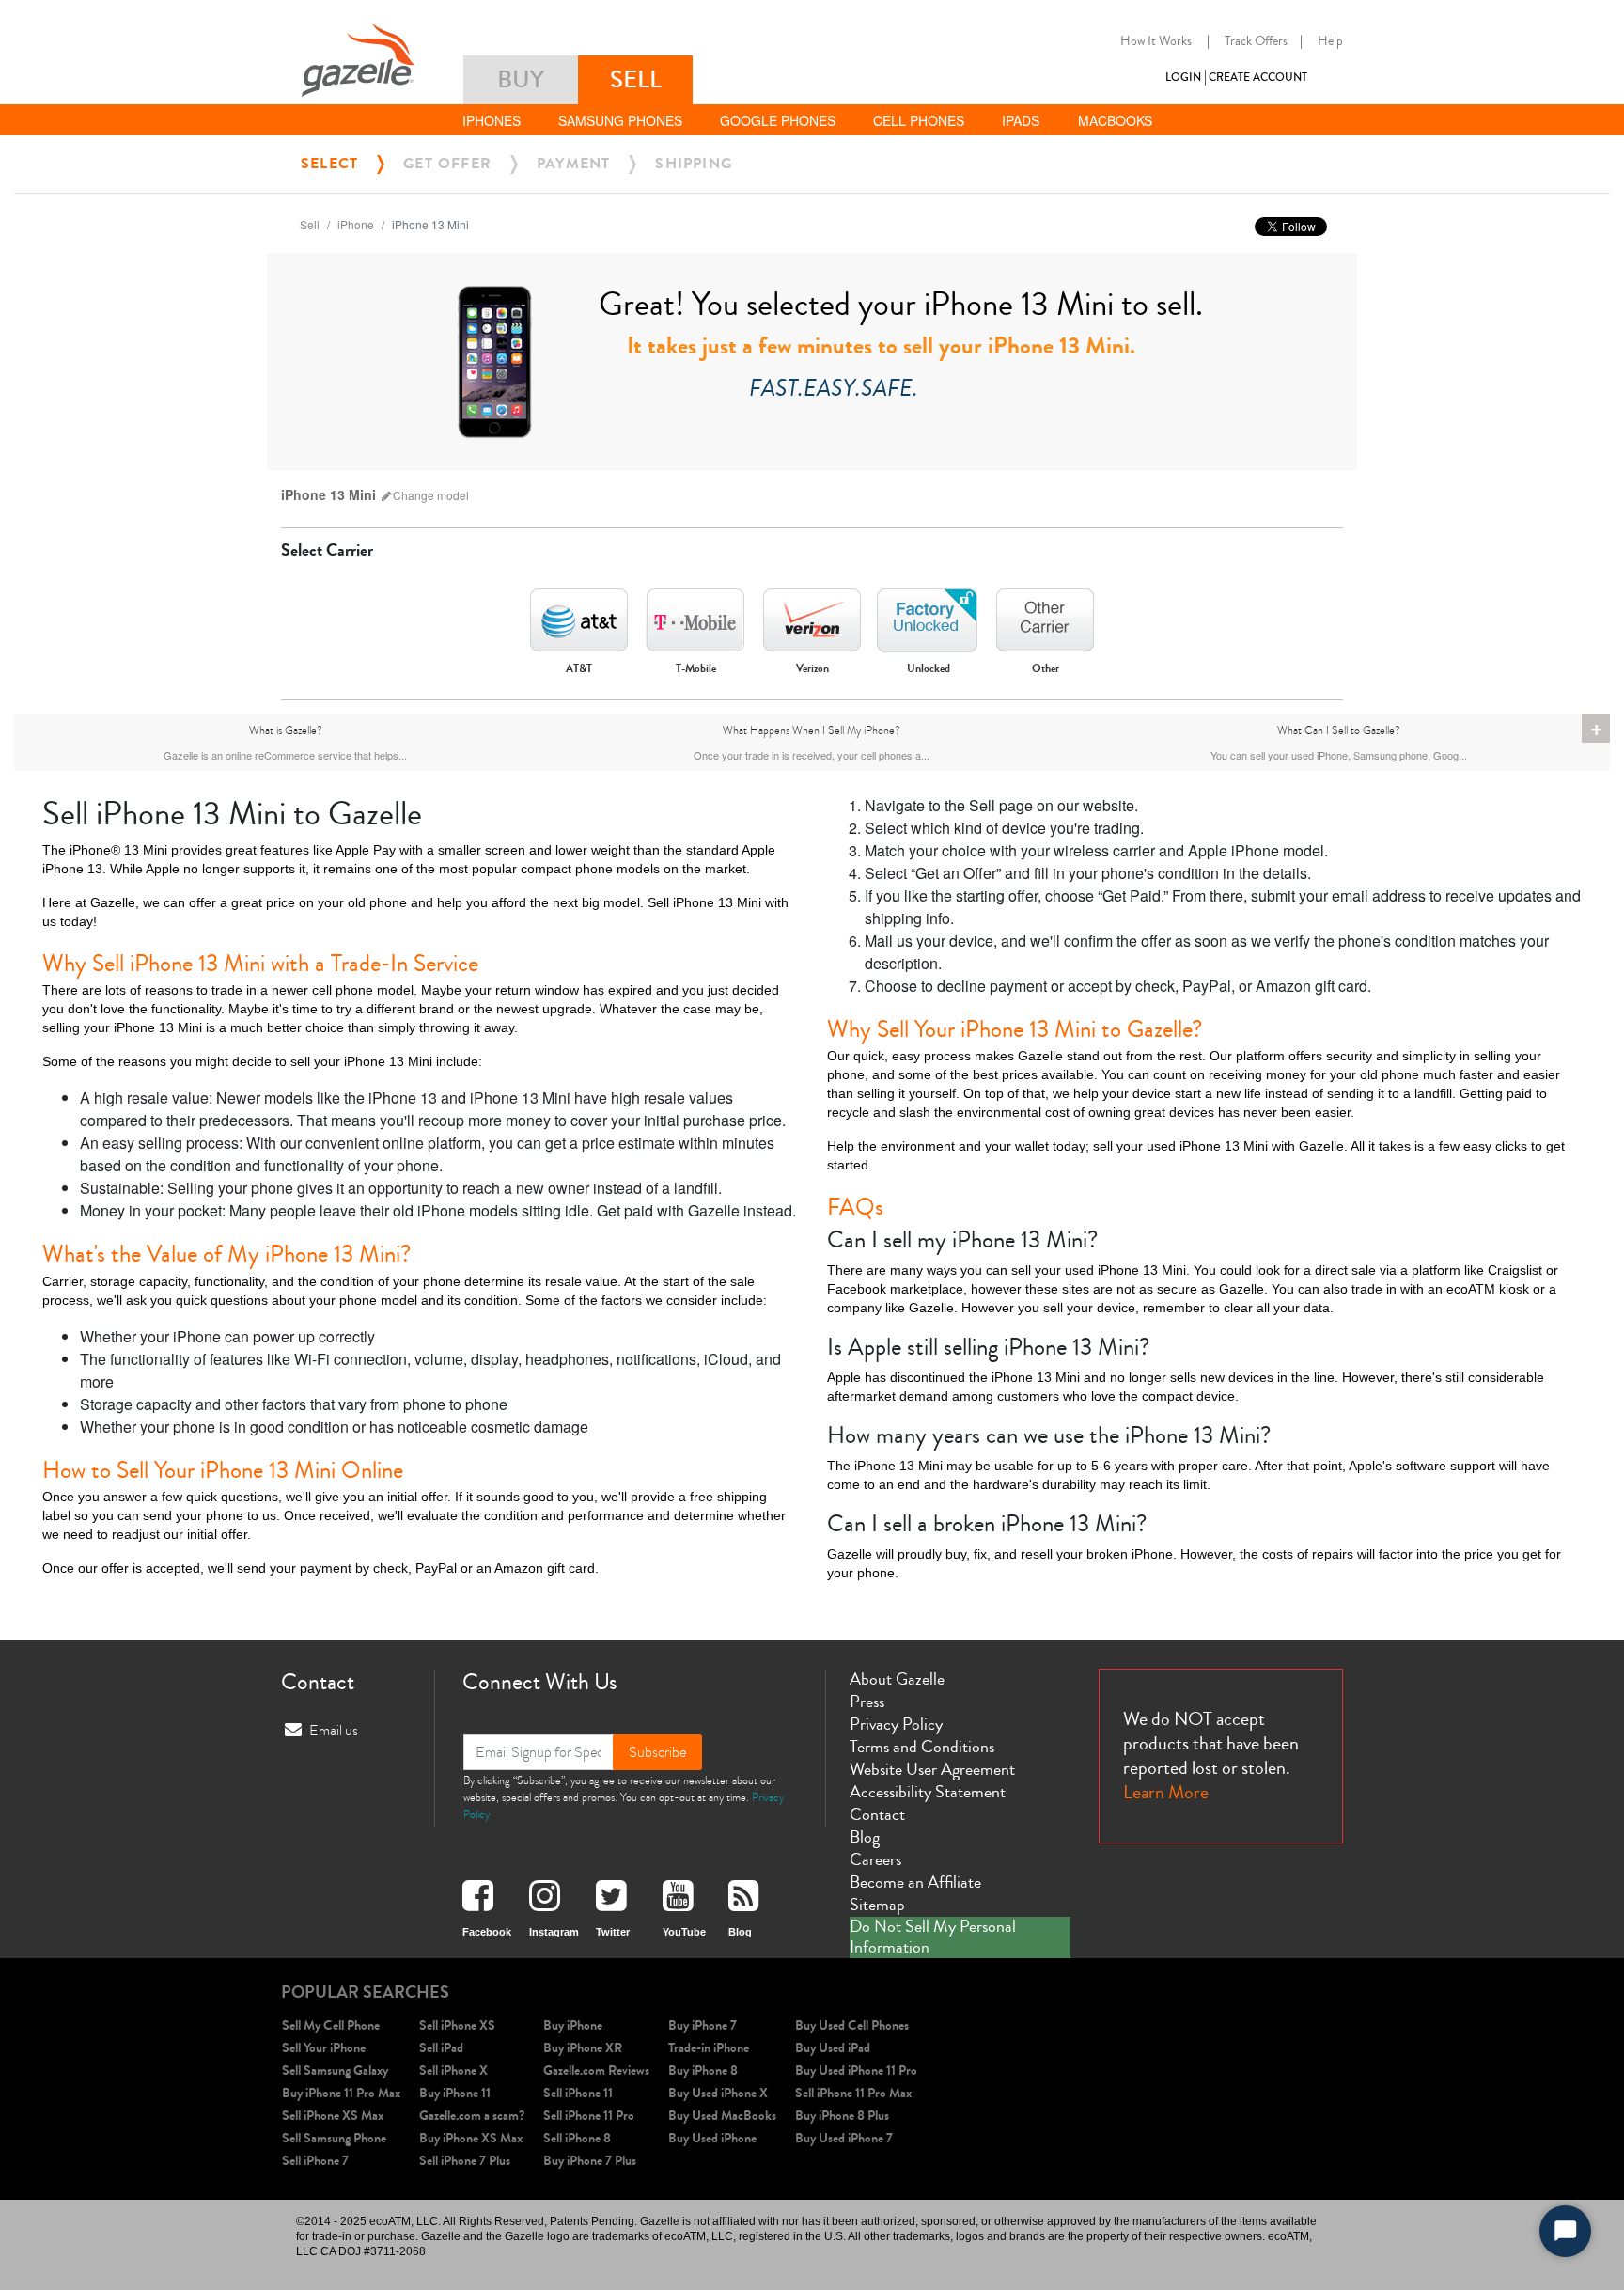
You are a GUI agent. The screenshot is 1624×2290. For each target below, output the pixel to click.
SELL (636, 79)
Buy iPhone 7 (703, 2025)
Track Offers (1256, 41)
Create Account (1258, 78)
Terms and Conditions (922, 1747)
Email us (334, 1731)
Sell (310, 224)
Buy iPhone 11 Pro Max (341, 2093)
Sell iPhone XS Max (333, 2116)
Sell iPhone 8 (577, 2138)
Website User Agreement (932, 1769)
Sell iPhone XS (457, 2025)
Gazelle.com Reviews (596, 2070)
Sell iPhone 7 (315, 2161)
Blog (865, 1837)
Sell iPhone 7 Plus (465, 2161)
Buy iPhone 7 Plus (590, 2161)
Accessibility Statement (928, 1792)
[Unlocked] (929, 615)
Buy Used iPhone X (718, 2093)
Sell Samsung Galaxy (335, 2070)
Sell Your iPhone (324, 2048)
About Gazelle (897, 1679)
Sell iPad (441, 2048)
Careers (875, 1859)
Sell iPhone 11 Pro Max (853, 2093)
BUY (521, 79)
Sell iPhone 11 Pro (589, 2116)
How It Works (1156, 41)
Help (1330, 41)
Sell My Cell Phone (331, 2025)
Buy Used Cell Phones (852, 2025)
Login (1183, 78)
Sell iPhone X (453, 2070)
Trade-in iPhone (709, 2048)
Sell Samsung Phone (334, 2138)
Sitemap (877, 1905)
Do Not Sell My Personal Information (933, 1937)
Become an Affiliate (915, 1882)
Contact (877, 1814)
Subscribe (657, 1752)
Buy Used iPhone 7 (844, 2138)
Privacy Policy (896, 1724)
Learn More (1166, 1792)
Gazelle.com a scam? (472, 2116)
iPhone (356, 224)
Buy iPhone (573, 2025)
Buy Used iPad (833, 2048)
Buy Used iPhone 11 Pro (856, 2070)
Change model (431, 495)
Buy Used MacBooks (722, 2116)
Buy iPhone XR (583, 2048)
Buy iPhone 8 (703, 2070)
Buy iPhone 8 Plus (842, 2116)
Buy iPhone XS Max (471, 2138)
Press (867, 1702)
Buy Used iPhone (712, 2138)
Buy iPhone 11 (455, 2093)
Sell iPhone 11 (578, 2093)
